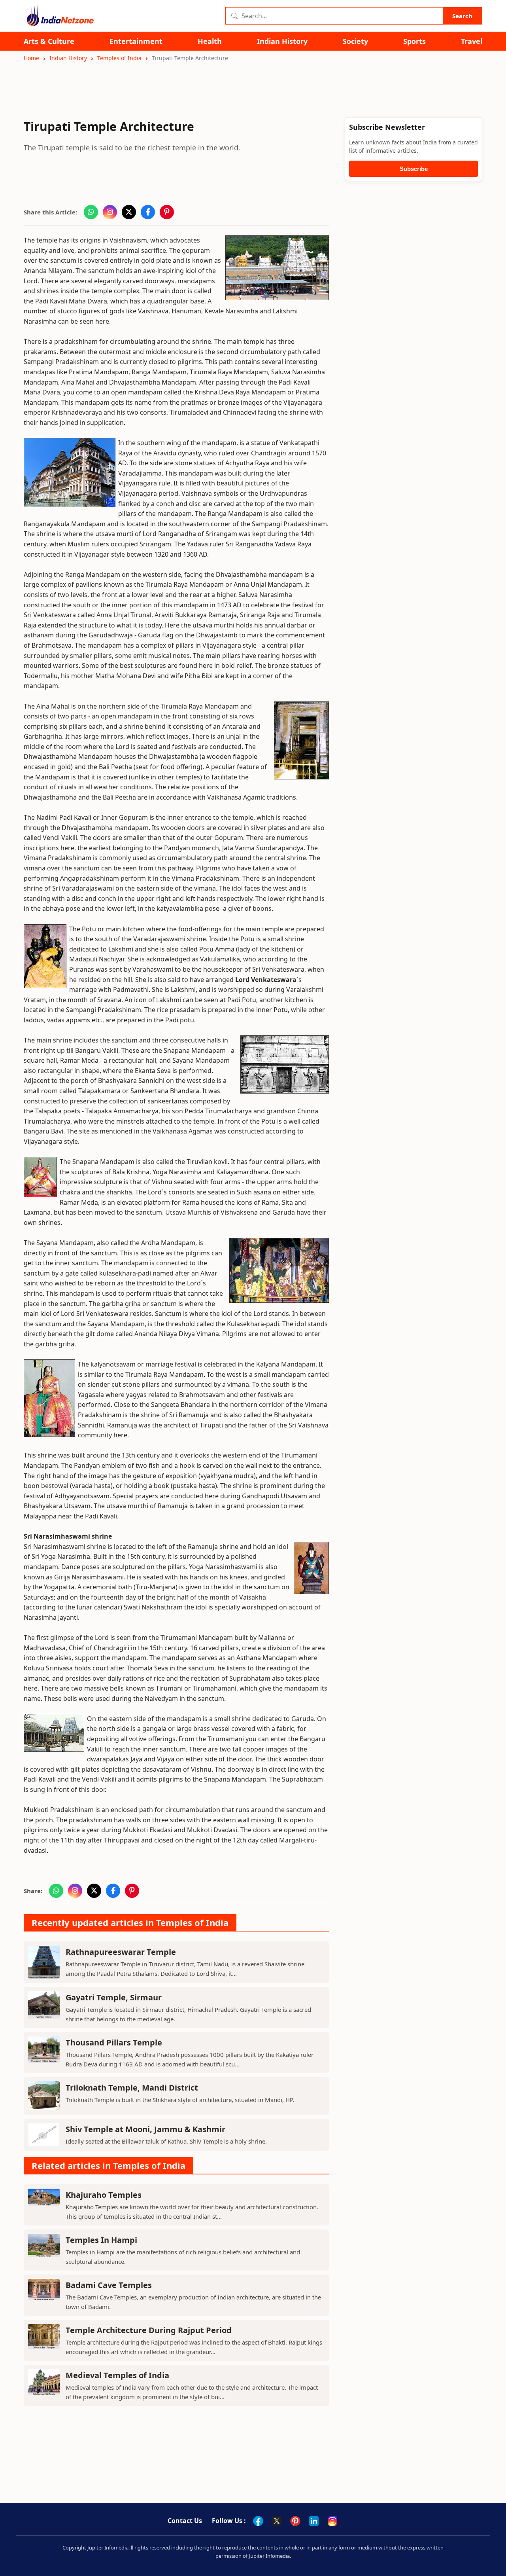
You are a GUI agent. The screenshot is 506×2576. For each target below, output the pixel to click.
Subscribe (414, 169)
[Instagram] (332, 2521)
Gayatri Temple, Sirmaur (114, 1997)
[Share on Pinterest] (167, 212)
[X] (277, 2521)
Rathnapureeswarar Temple (121, 1952)
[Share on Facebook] (148, 212)
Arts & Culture (49, 41)
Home (31, 58)
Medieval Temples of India (117, 2375)
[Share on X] (129, 212)
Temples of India (119, 58)
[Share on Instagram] (110, 212)
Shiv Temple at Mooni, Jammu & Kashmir (145, 2129)
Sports (414, 41)
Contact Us (185, 2521)
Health (210, 41)
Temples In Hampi (101, 2240)
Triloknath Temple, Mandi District (132, 2088)
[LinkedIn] (314, 2521)
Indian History (282, 41)
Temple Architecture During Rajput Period (149, 2330)
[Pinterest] (295, 2521)
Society (355, 41)
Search (462, 16)
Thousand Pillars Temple (114, 2042)
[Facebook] (258, 2521)
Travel (472, 41)
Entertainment (136, 41)
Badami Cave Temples (109, 2285)
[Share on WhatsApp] (91, 212)
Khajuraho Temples (104, 2195)
